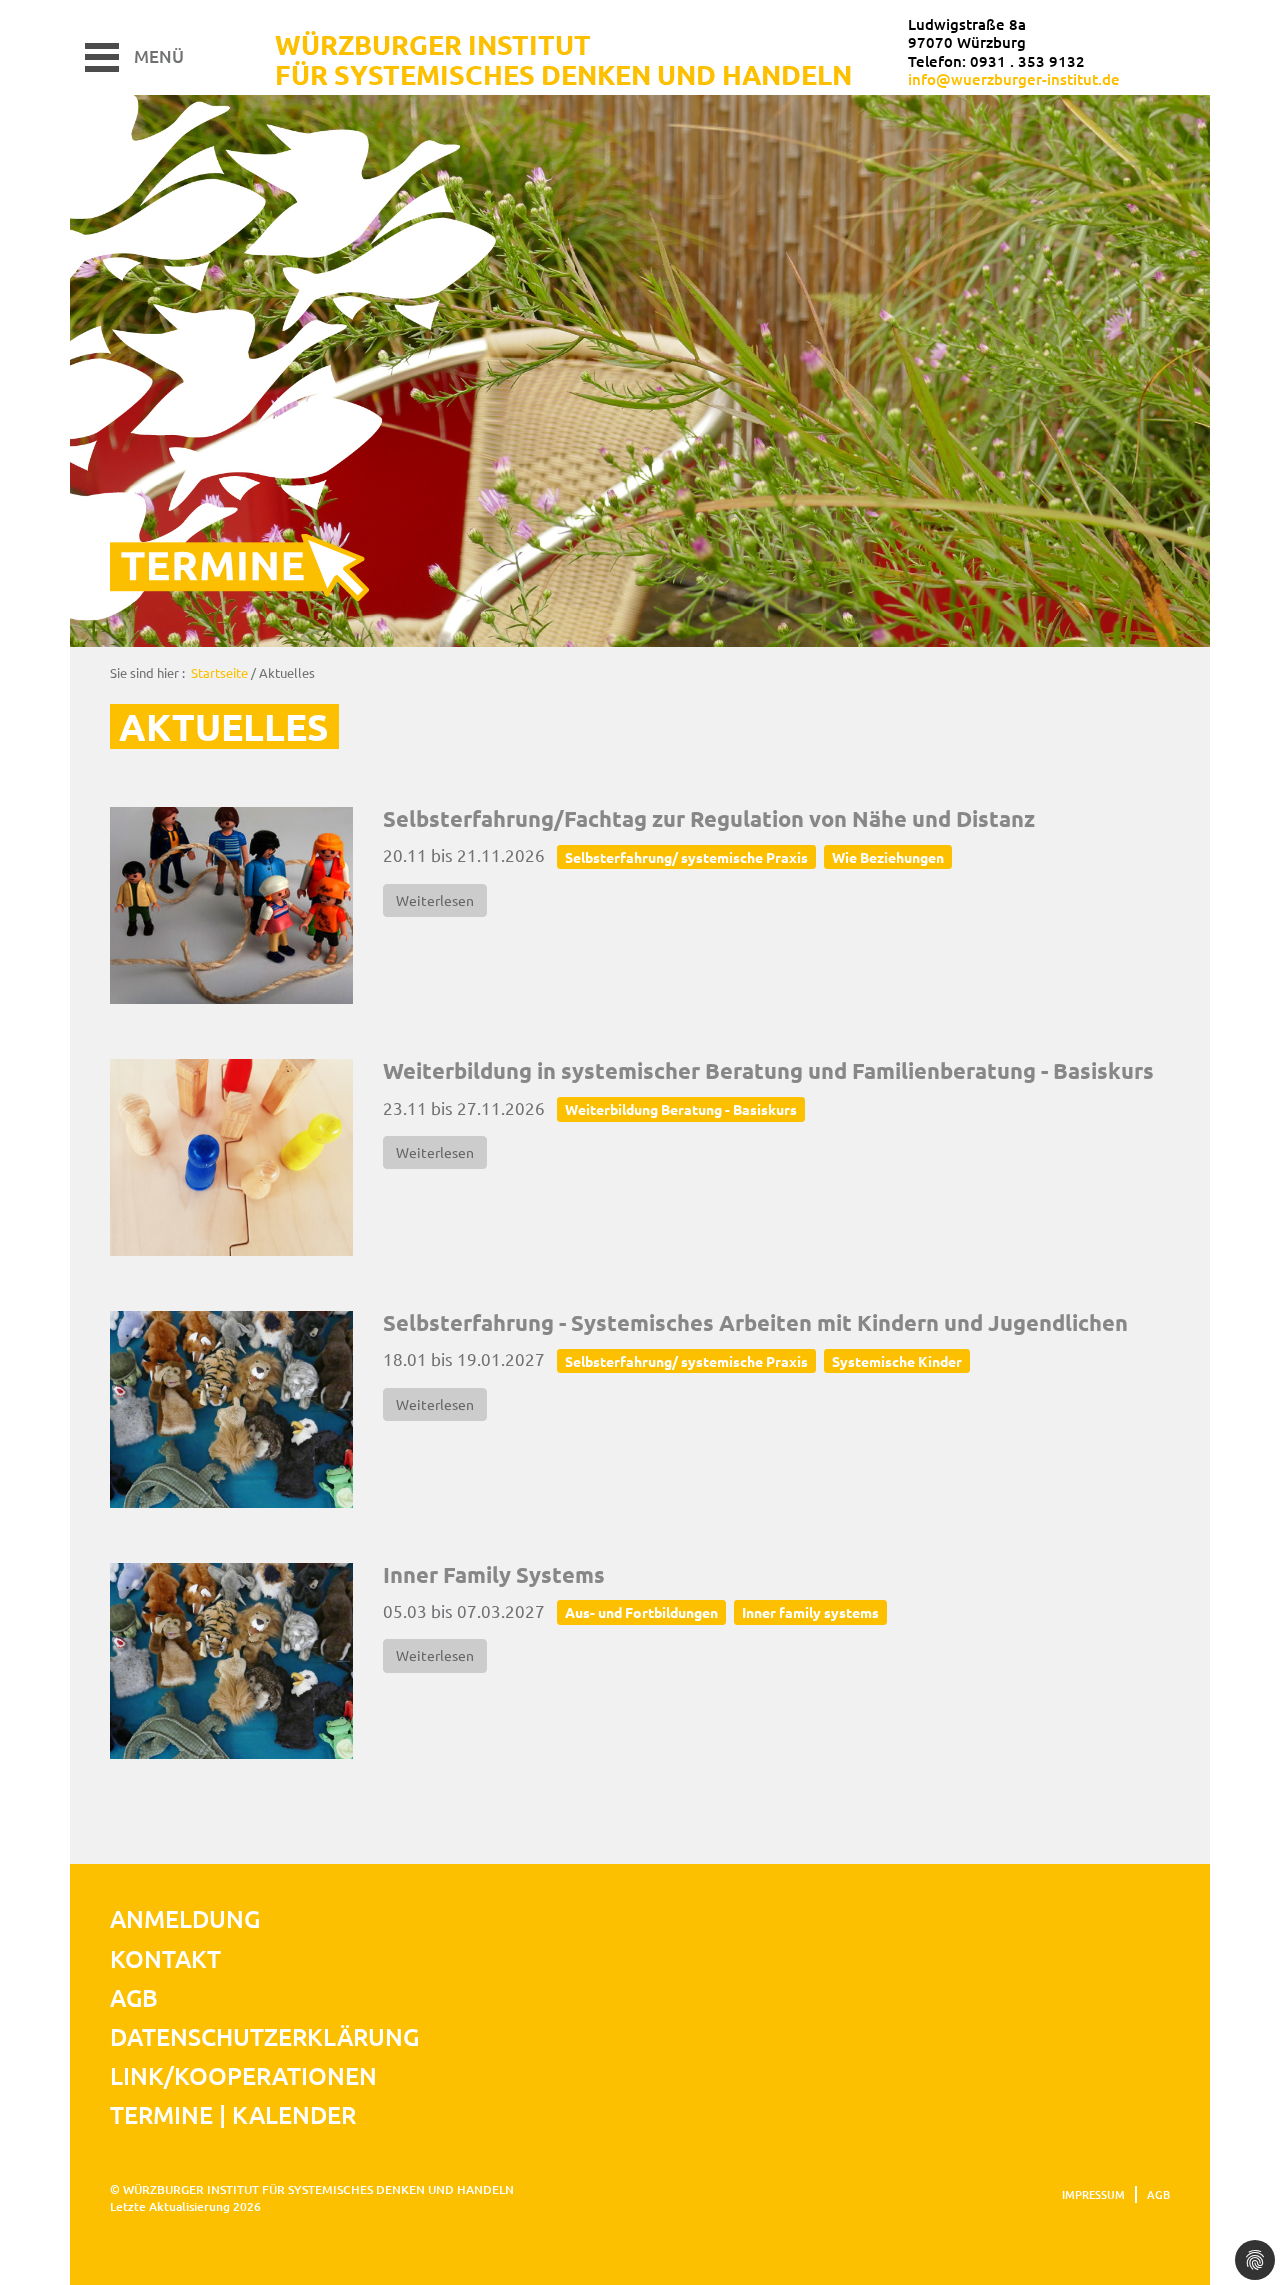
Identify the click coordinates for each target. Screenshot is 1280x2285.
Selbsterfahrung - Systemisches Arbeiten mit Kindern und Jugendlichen (755, 1322)
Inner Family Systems (494, 1574)
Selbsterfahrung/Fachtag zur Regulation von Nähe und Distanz (709, 818)
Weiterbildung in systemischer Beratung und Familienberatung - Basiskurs (768, 1070)
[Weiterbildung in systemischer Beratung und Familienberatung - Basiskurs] (231, 1157)
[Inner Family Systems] (231, 1661)
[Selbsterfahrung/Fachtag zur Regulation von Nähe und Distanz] (231, 905)
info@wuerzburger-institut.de (1014, 79)
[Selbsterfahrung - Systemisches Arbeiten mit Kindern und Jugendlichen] (231, 1409)
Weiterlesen (435, 900)
